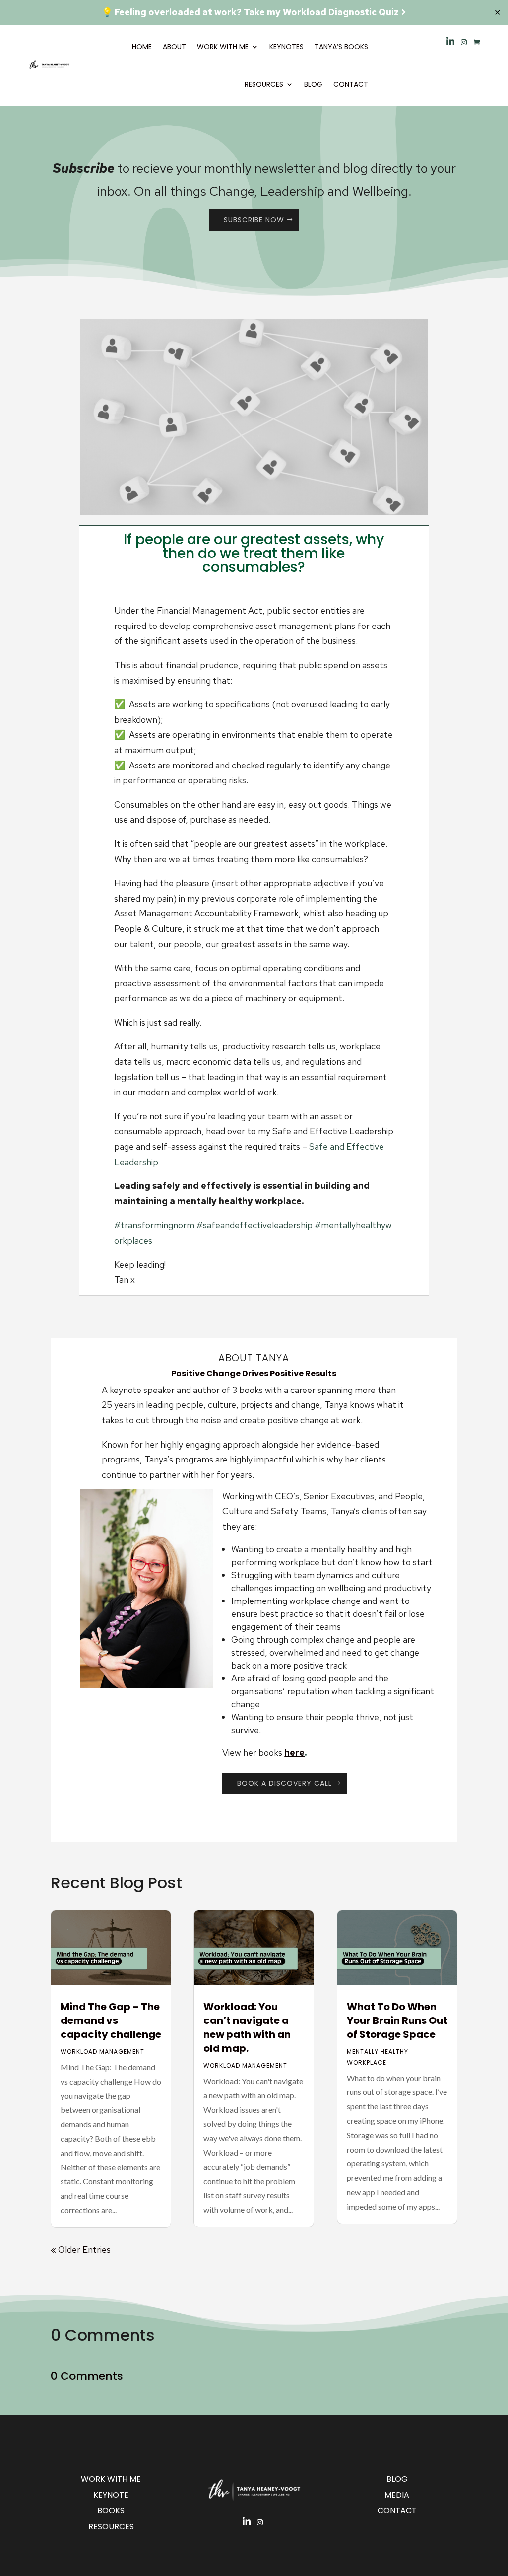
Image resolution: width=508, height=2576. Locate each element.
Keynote (111, 2495)
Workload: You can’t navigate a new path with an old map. (247, 2027)
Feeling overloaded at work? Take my (198, 12)
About (174, 47)
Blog (313, 84)
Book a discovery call (285, 1783)
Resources (264, 84)
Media (397, 2495)
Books (111, 2511)
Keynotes (286, 47)
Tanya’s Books (341, 47)
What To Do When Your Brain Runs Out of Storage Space (397, 2020)
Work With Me (223, 47)
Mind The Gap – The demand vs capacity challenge (111, 2020)
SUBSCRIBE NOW (254, 220)
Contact (351, 84)
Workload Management (102, 2052)
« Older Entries (81, 2250)
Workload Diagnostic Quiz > (345, 12)
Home (142, 47)
